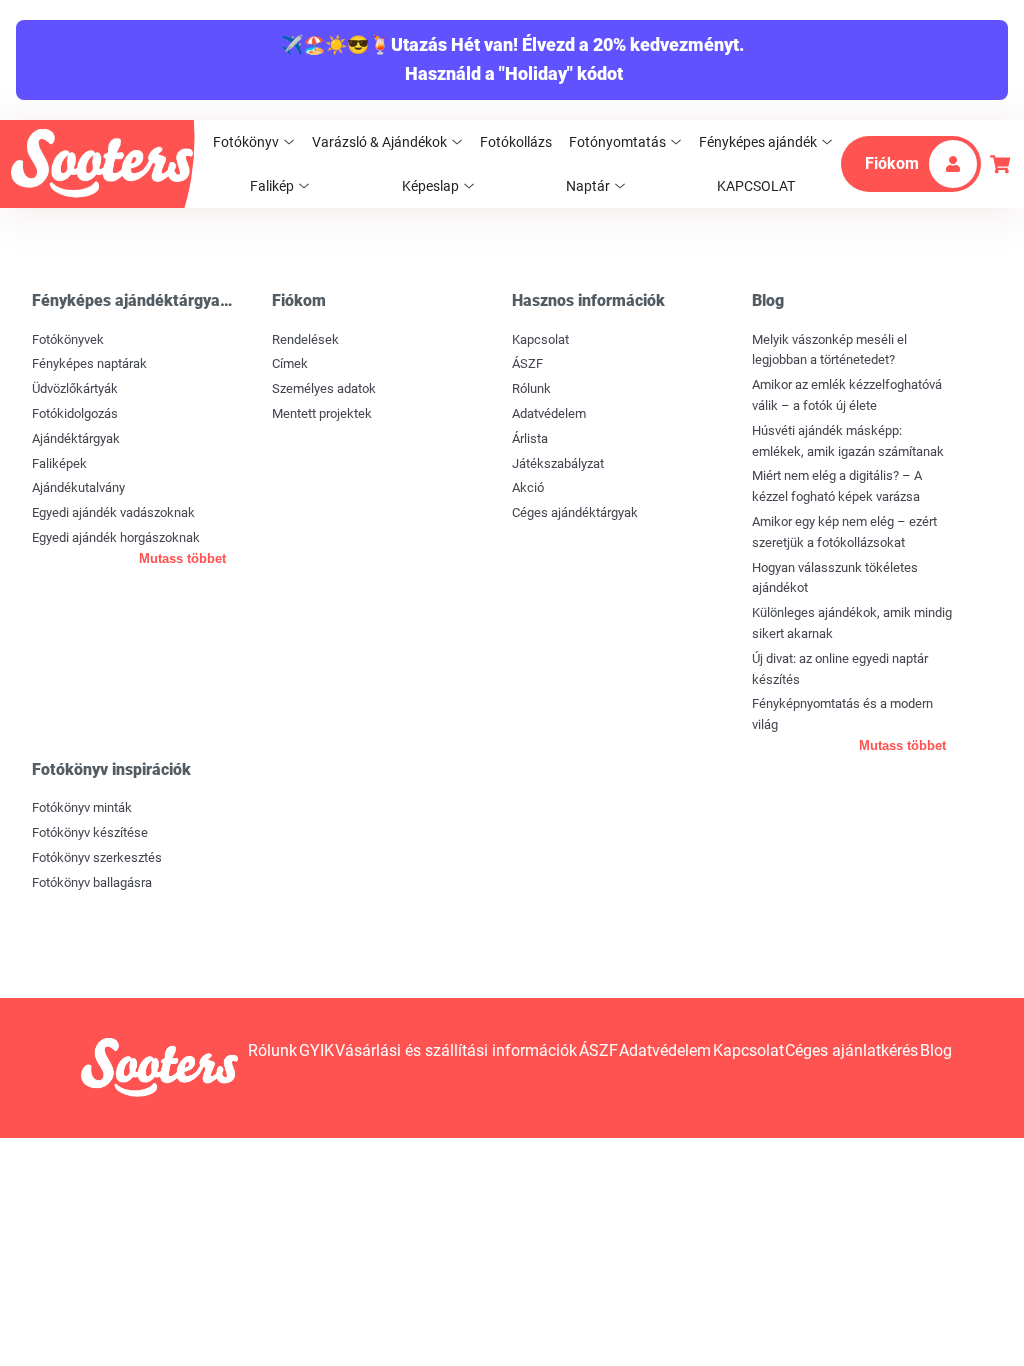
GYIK (316, 1050)
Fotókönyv (246, 142)
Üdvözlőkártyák (75, 388)
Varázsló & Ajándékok (379, 142)
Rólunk (531, 388)
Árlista (530, 438)
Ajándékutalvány (78, 487)
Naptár (588, 186)
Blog (936, 1050)
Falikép (272, 186)
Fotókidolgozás (75, 413)
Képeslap (430, 186)
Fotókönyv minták (82, 807)
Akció (528, 487)
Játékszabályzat (558, 463)
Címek (290, 363)
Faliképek (59, 463)
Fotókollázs (516, 142)
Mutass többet (182, 558)
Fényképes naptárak (89, 363)
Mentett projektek (322, 413)
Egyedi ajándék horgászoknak (116, 537)
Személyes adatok (324, 388)
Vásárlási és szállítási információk (456, 1050)
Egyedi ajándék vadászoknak (113, 512)
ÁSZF (527, 363)
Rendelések (305, 339)
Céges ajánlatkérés (851, 1050)
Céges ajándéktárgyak (575, 512)
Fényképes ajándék (758, 142)
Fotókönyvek (68, 339)
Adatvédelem (549, 413)
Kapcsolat (540, 339)
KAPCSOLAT (756, 186)
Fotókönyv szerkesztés (97, 857)
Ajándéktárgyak (76, 438)
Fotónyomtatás (617, 142)
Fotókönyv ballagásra (92, 882)
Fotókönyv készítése (90, 832)
